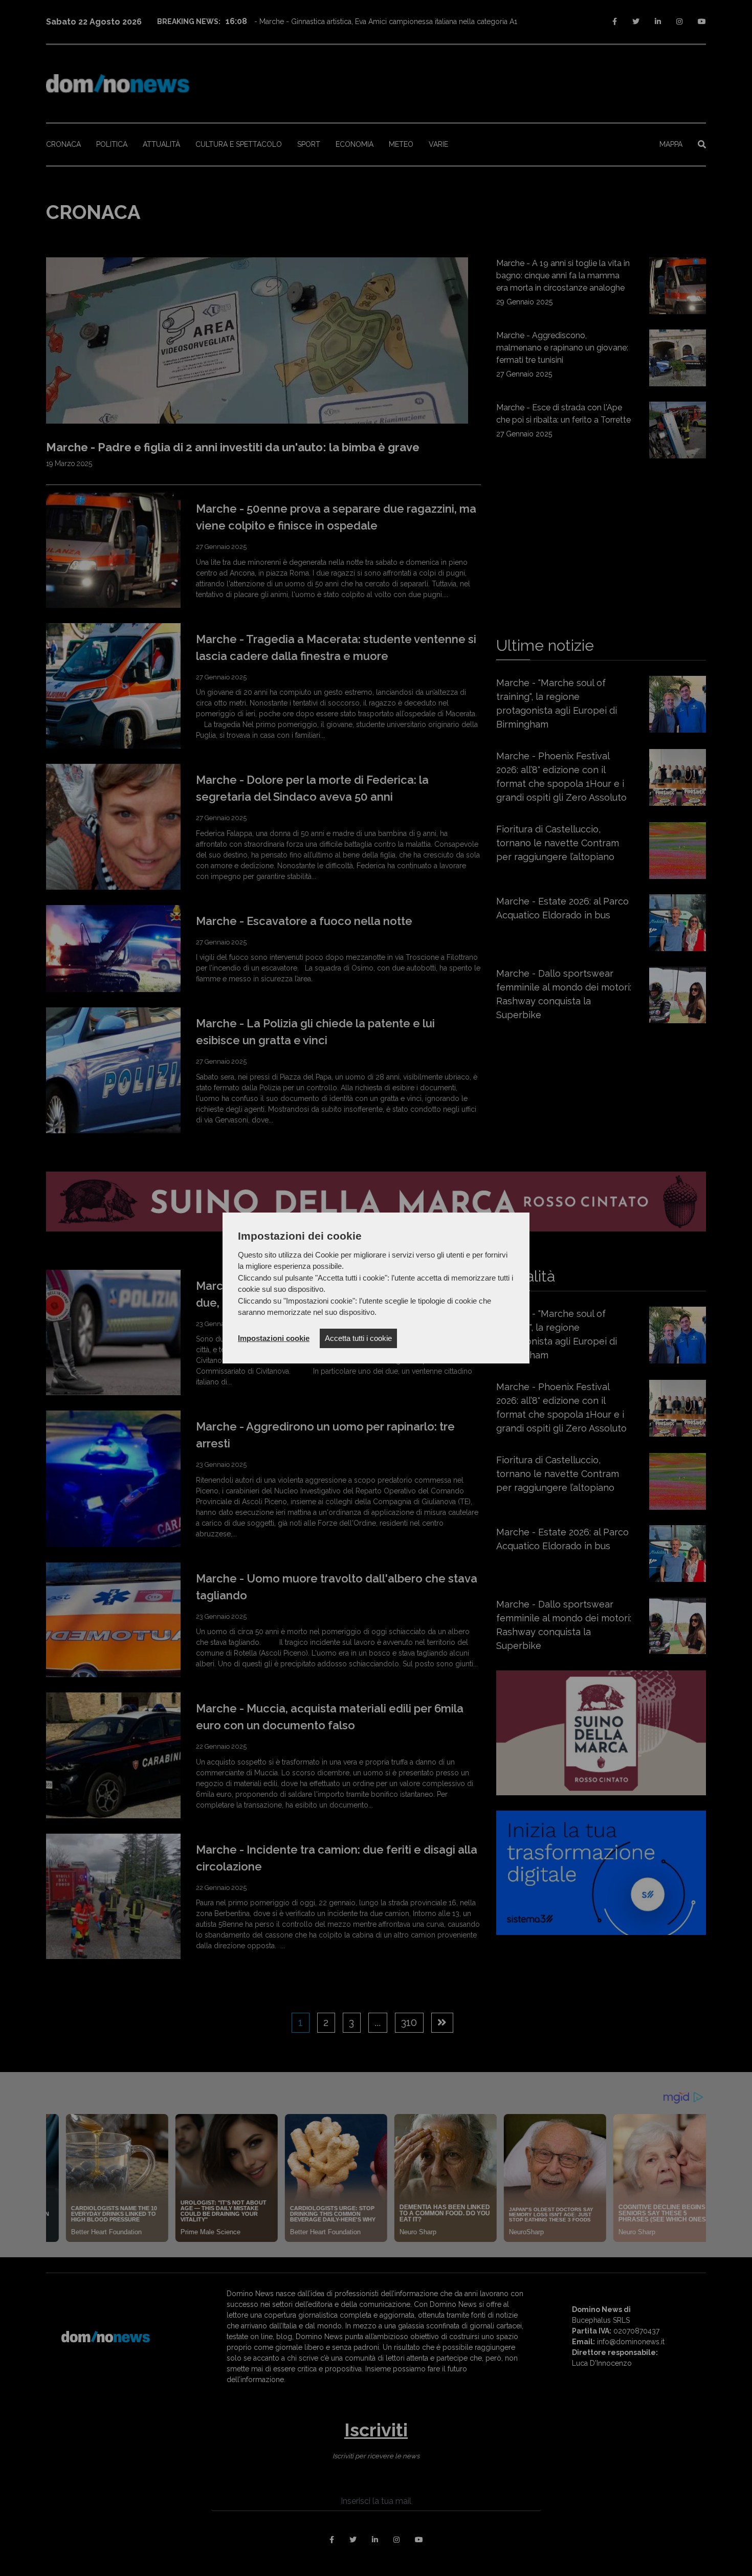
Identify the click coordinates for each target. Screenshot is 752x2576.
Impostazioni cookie (274, 1338)
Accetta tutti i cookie (358, 1338)
